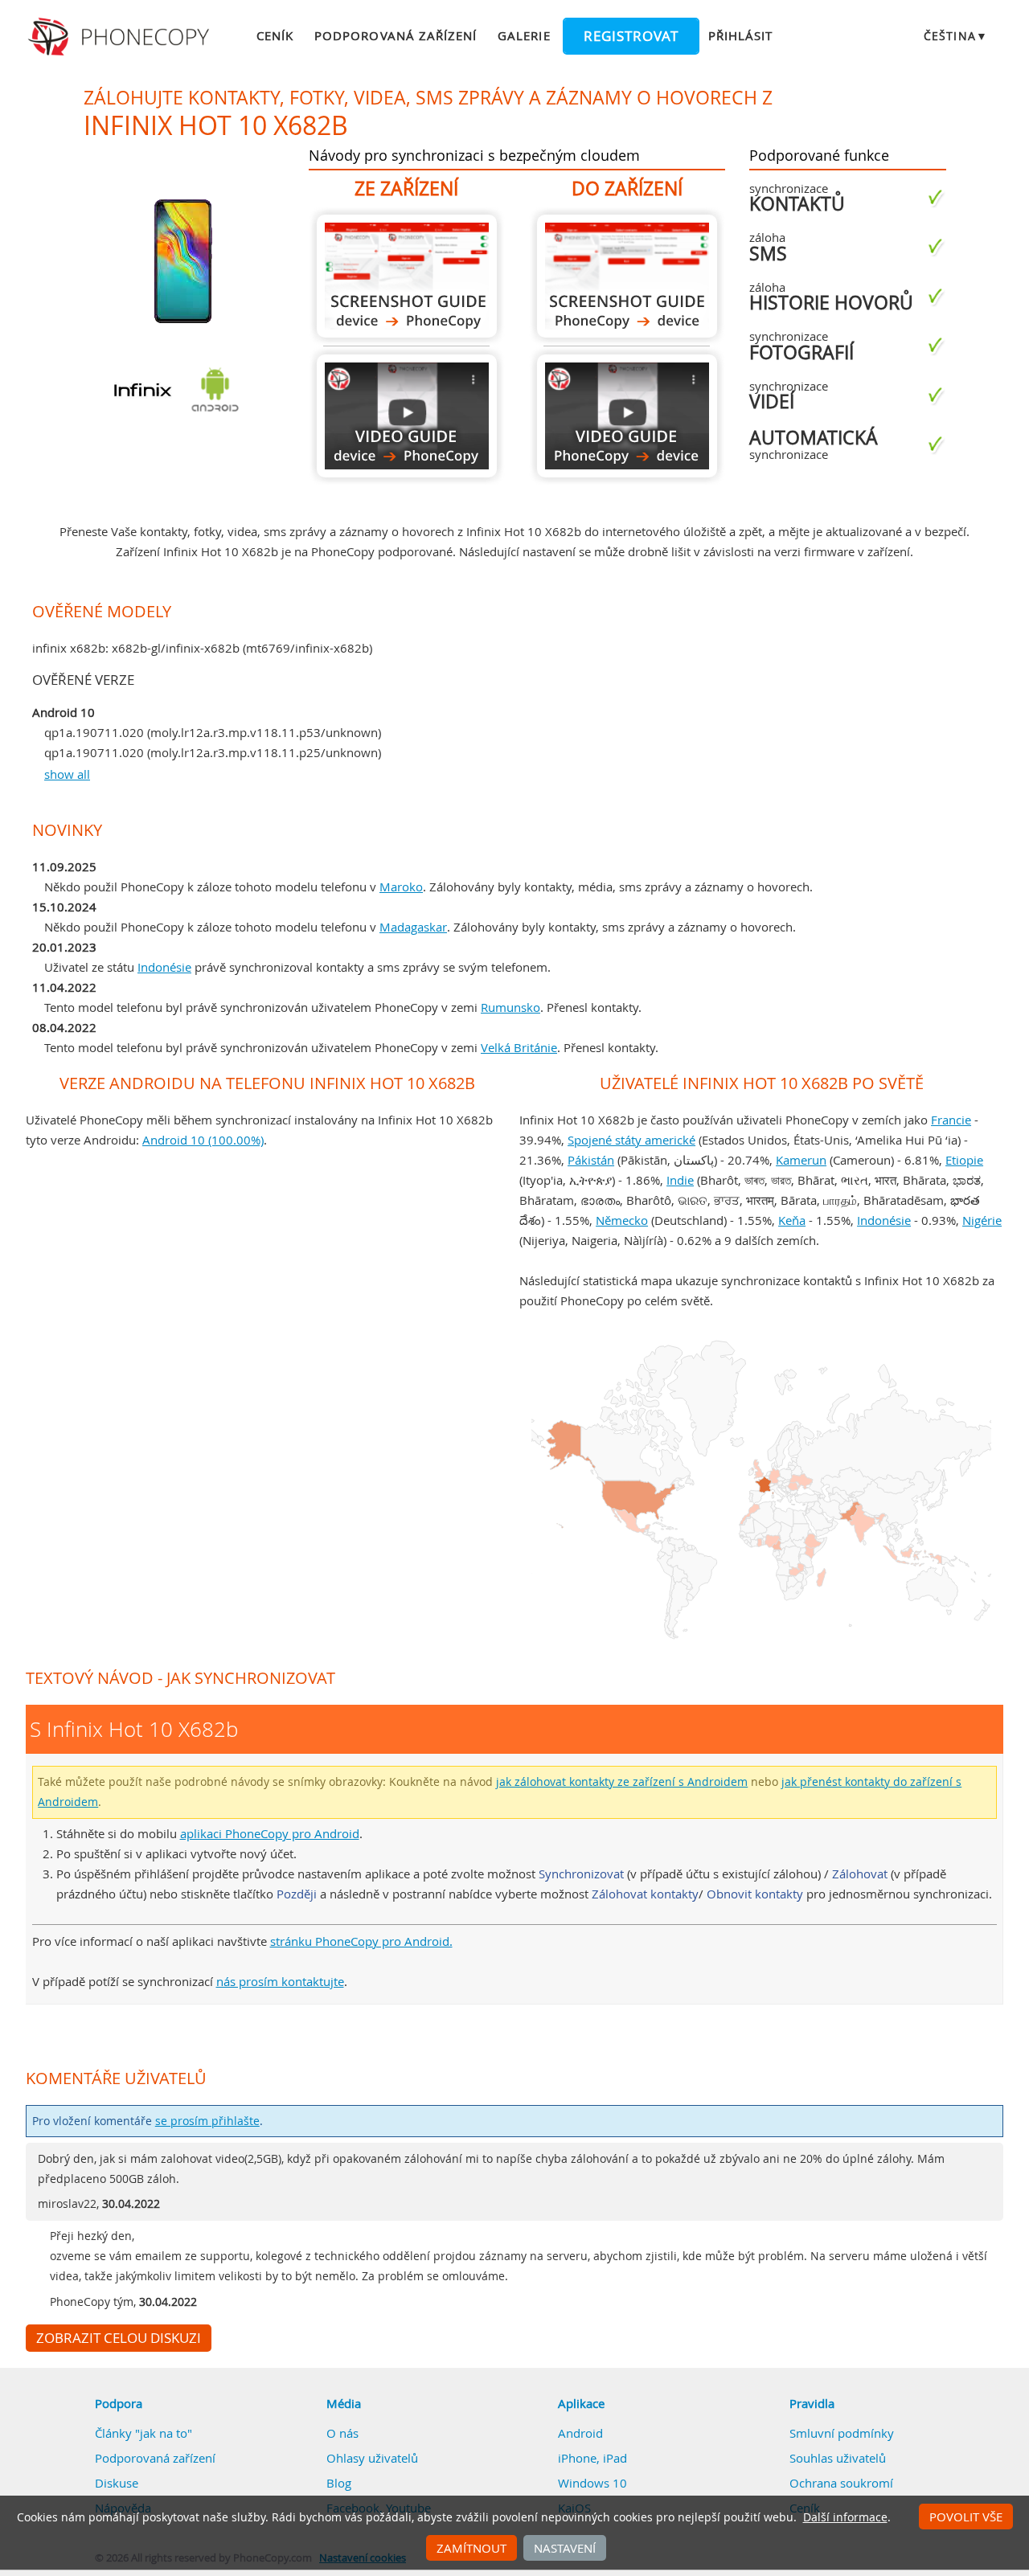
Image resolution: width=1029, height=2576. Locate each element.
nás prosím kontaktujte (280, 1981)
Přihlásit (740, 35)
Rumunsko (510, 1007)
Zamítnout (471, 2548)
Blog (339, 2483)
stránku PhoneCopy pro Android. (361, 1941)
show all (67, 774)
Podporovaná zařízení (396, 35)
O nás (342, 2433)
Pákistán (591, 1160)
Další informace (845, 2517)
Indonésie (164, 967)
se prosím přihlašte (207, 2121)
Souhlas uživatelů (838, 2458)
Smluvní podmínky (842, 2433)
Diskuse (117, 2483)
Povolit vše (966, 2517)
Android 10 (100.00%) (203, 1140)
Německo (622, 1220)
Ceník (275, 35)
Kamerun (801, 1160)
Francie (951, 1120)
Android (580, 2433)
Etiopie (964, 1160)
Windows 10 (592, 2483)
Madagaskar (413, 927)
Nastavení (565, 2548)
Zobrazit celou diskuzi (119, 2338)
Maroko (401, 887)
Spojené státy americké (631, 1140)
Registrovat (631, 36)
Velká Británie (519, 1047)
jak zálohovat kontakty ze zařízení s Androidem (622, 1782)
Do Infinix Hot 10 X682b (627, 276)
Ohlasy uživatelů (372, 2458)
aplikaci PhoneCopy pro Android (270, 1833)
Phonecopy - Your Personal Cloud (121, 37)
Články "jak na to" (143, 2433)
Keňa (792, 1220)
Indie (680, 1180)
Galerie (524, 35)
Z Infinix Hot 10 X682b (407, 276)
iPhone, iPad (592, 2458)
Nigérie (982, 1220)
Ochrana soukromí (841, 2483)
